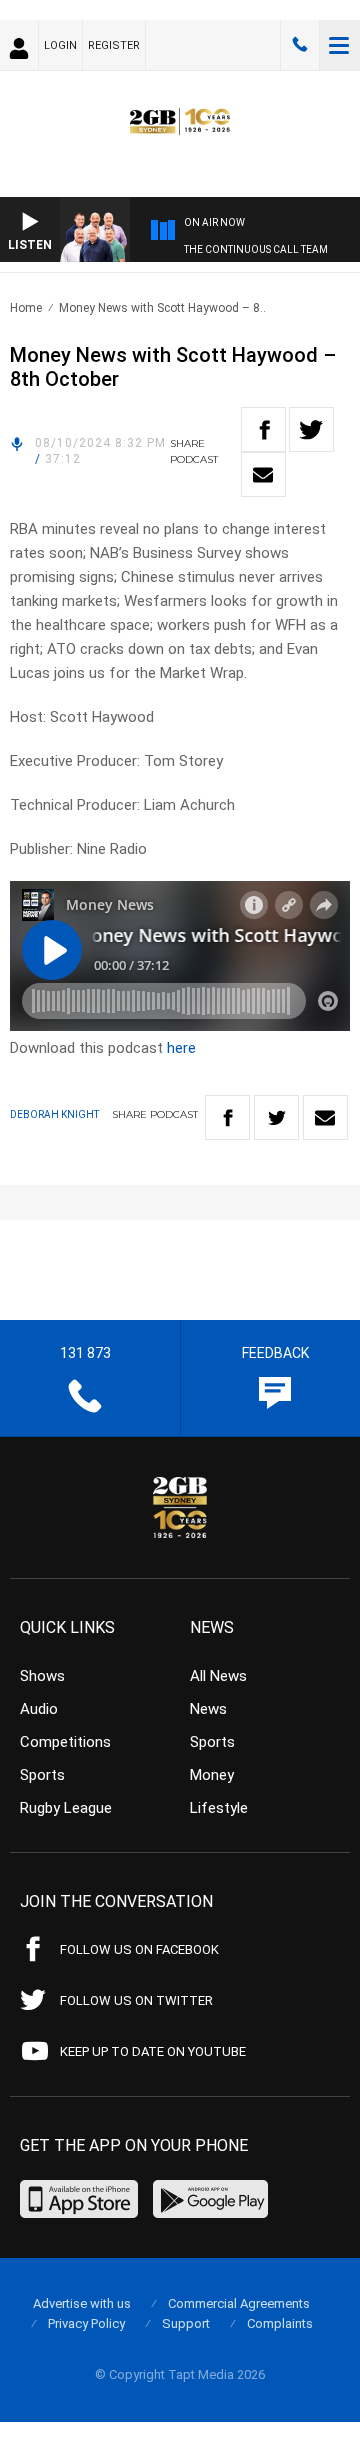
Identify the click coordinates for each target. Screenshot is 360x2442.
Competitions (65, 1742)
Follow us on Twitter (136, 2000)
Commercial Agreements (239, 2303)
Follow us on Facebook (139, 1949)
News (208, 1709)
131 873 (300, 45)
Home (26, 308)
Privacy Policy (86, 2323)
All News (218, 1676)
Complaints (280, 2323)
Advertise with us (82, 2303)
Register (114, 45)
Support (186, 2323)
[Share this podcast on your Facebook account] (263, 429)
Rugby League (66, 1808)
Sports (42, 1775)
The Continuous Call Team (256, 249)
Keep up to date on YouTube (153, 2051)
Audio (39, 1709)
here (181, 1048)
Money (212, 1775)
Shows (42, 1676)
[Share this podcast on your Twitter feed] (311, 429)
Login (60, 45)
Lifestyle (219, 1808)
